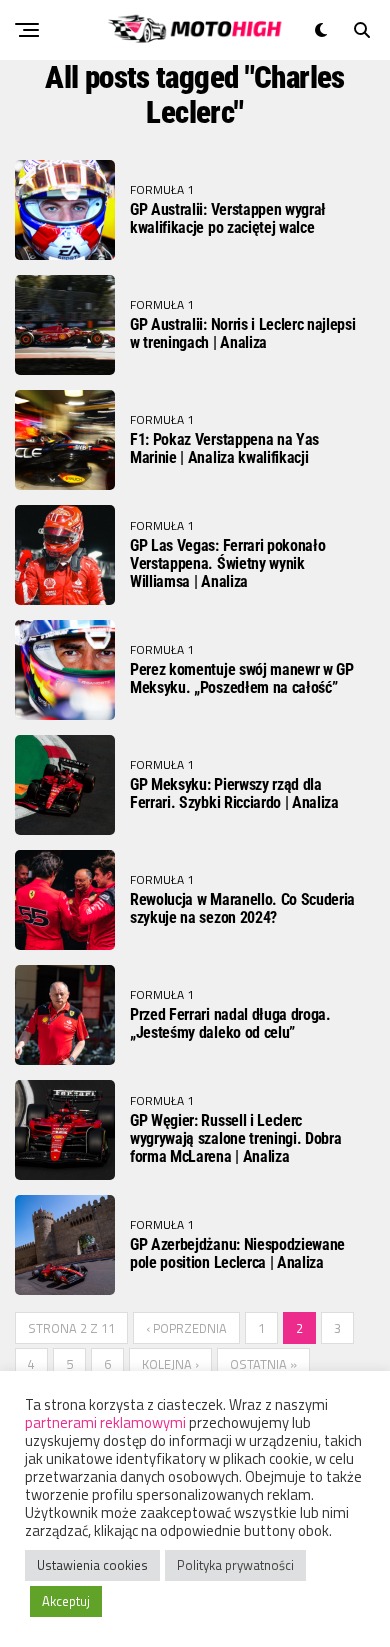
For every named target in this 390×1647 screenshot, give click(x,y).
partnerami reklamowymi (105, 1422)
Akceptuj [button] (66, 1601)
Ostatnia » (263, 1364)
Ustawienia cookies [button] (92, 1565)
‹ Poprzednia (186, 1328)
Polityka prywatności (235, 1565)
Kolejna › (170, 1364)
